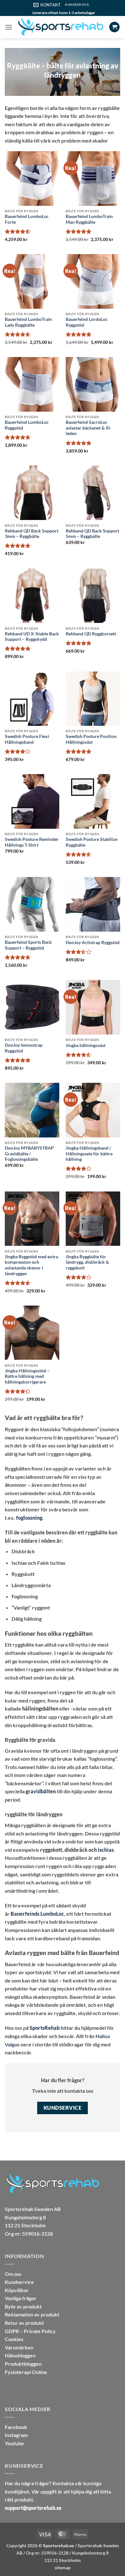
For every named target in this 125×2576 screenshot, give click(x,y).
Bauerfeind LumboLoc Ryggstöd (27, 425)
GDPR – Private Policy (30, 2331)
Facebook (16, 2427)
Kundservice (19, 2282)
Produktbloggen (23, 2364)
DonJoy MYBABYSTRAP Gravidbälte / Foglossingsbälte (29, 1154)
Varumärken (19, 2347)
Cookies (14, 2339)
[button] (9, 27)
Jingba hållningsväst (86, 1045)
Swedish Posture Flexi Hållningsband (27, 739)
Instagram (16, 2435)
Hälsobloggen (20, 2355)
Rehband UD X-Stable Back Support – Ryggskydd (32, 637)
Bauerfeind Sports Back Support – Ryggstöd (28, 945)
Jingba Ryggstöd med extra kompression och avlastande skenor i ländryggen (31, 1265)
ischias (106, 1850)
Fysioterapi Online (26, 2372)
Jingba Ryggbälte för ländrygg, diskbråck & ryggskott (87, 1262)
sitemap (63, 2568)
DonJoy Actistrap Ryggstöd (93, 943)
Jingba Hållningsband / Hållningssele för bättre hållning (89, 1154)
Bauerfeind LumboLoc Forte (27, 219)
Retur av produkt (24, 2323)
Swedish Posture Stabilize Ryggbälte (92, 842)
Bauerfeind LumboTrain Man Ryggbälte (89, 219)
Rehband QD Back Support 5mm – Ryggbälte (92, 534)
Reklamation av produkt (32, 2314)
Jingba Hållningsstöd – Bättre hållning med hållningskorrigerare (27, 1376)
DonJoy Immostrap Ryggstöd (24, 1048)
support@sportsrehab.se (33, 2508)
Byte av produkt (23, 2306)
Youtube (14, 2443)
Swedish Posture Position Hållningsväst (91, 739)
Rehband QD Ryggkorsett (91, 634)
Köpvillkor (17, 2290)
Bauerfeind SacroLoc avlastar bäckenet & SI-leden (88, 428)
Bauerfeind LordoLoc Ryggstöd (87, 322)
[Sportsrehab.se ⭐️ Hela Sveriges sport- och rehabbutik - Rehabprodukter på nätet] (61, 27)
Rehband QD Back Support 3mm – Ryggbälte (32, 534)
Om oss (13, 2274)
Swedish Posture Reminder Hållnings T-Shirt (32, 842)
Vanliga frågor (21, 2298)
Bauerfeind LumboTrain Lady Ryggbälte (28, 322)
